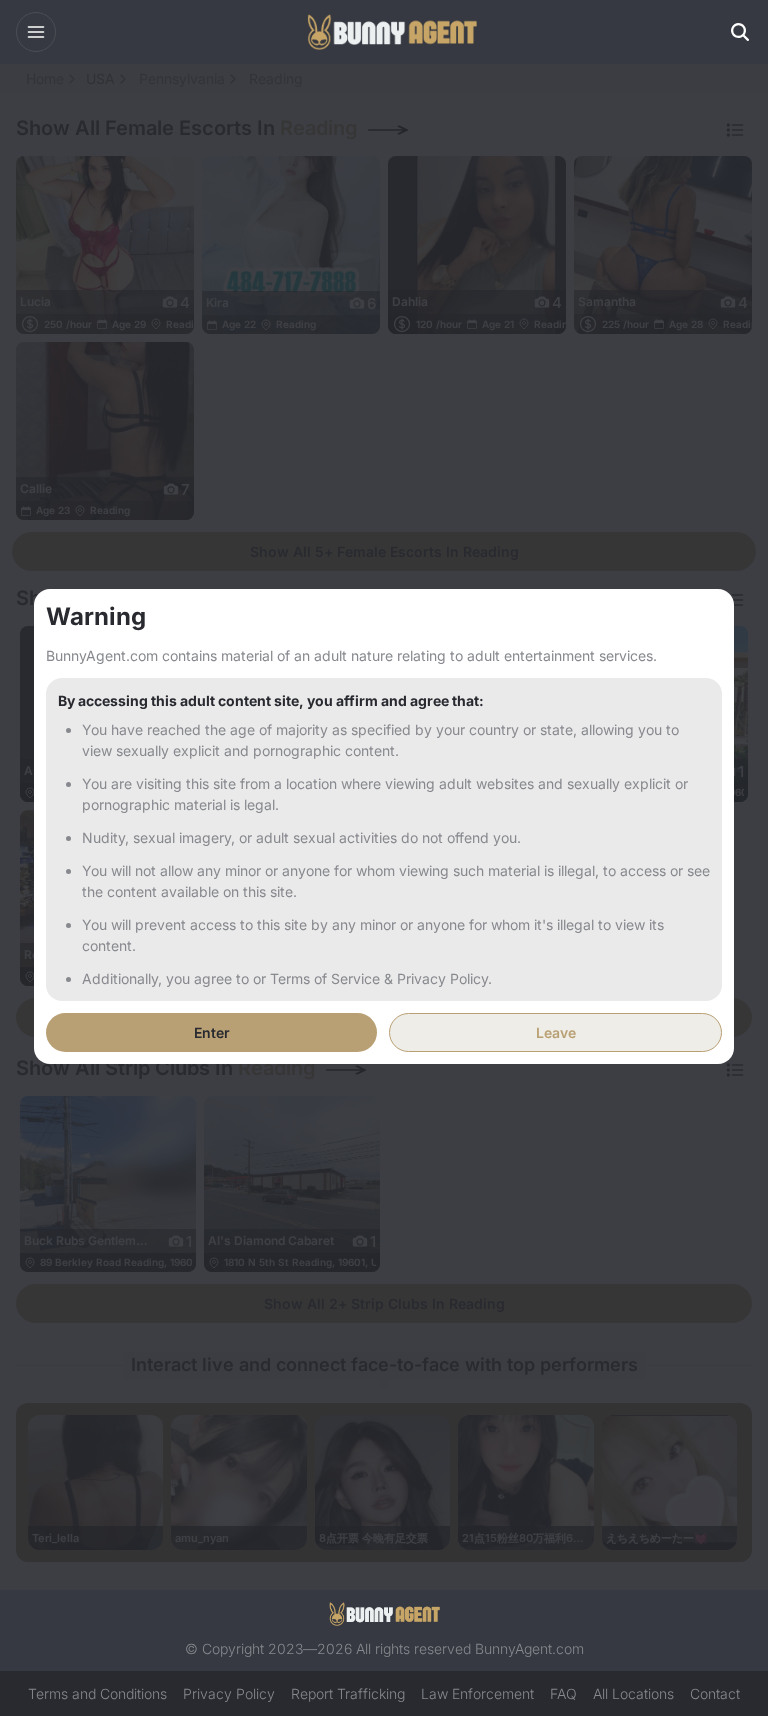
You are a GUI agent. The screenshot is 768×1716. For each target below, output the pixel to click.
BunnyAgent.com (529, 1648)
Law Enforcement (477, 1693)
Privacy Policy (229, 1693)
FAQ (563, 1693)
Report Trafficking (348, 1693)
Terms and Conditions (97, 1693)
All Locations (633, 1693)
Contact (715, 1693)
